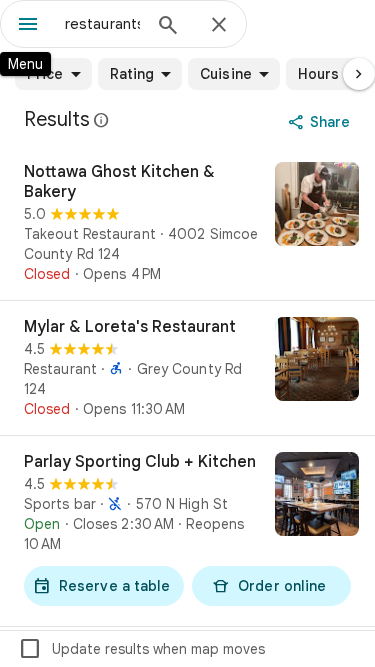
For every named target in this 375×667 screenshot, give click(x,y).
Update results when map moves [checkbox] (141, 649)
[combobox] (102, 24)
